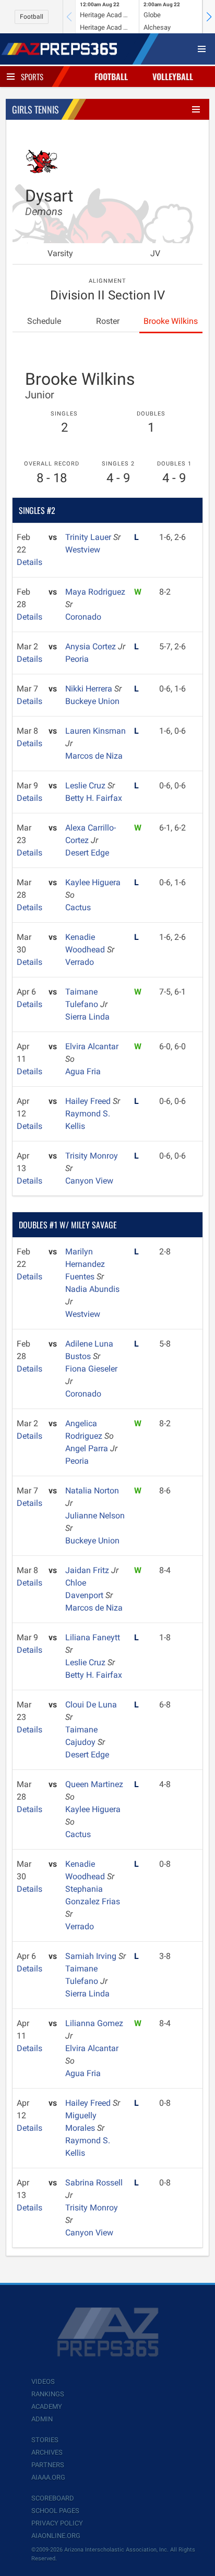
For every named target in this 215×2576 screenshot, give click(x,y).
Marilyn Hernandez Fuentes (85, 1264)
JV (155, 253)
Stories (45, 2440)
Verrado (80, 962)
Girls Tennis (35, 109)
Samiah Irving (92, 1956)
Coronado (83, 617)
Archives (47, 2452)
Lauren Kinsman (95, 731)
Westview (83, 550)
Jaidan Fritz (88, 1570)
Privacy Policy (57, 2523)
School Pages (55, 2511)
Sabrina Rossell (94, 2183)
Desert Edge (87, 853)
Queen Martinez (94, 1784)
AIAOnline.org (56, 2536)
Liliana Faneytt (93, 1637)
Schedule (44, 321)
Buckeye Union (92, 701)
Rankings (48, 2394)
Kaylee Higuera (93, 882)
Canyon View (89, 1181)
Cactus (78, 907)
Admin (42, 2419)
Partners (48, 2465)
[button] (209, 17)
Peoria (77, 659)
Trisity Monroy (92, 1156)
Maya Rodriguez (95, 592)
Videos (43, 2382)
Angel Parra (88, 1448)
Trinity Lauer (89, 537)
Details (29, 562)
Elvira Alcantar (92, 1046)
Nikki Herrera (90, 689)
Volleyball (173, 77)
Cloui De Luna (91, 1705)
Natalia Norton (92, 1491)
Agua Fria (83, 1071)
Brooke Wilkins (171, 321)
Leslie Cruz (86, 786)
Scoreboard (53, 2498)
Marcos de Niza (94, 756)
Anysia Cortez (92, 646)
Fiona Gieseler (91, 1369)
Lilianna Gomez (94, 2023)
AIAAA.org (48, 2477)
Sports (32, 77)
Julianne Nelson (95, 1516)
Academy (47, 2407)
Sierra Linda (87, 1017)
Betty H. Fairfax (94, 798)
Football (32, 17)
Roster (108, 321)
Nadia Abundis (92, 1289)
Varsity (60, 253)
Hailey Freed (89, 1101)
